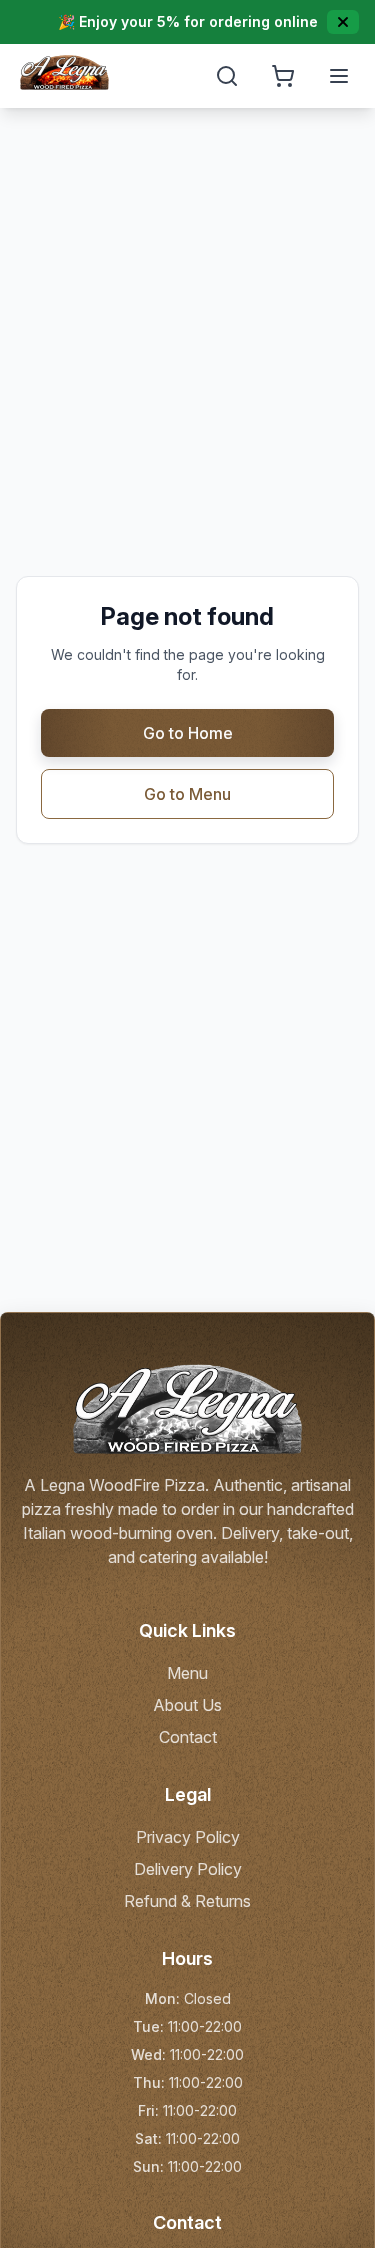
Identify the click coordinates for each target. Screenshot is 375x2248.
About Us (187, 1705)
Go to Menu (187, 794)
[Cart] (283, 76)
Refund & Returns (187, 1901)
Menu (187, 1673)
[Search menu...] (227, 76)
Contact (188, 1737)
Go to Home (188, 733)
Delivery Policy (188, 1869)
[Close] (343, 22)
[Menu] (339, 76)
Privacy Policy (188, 1837)
